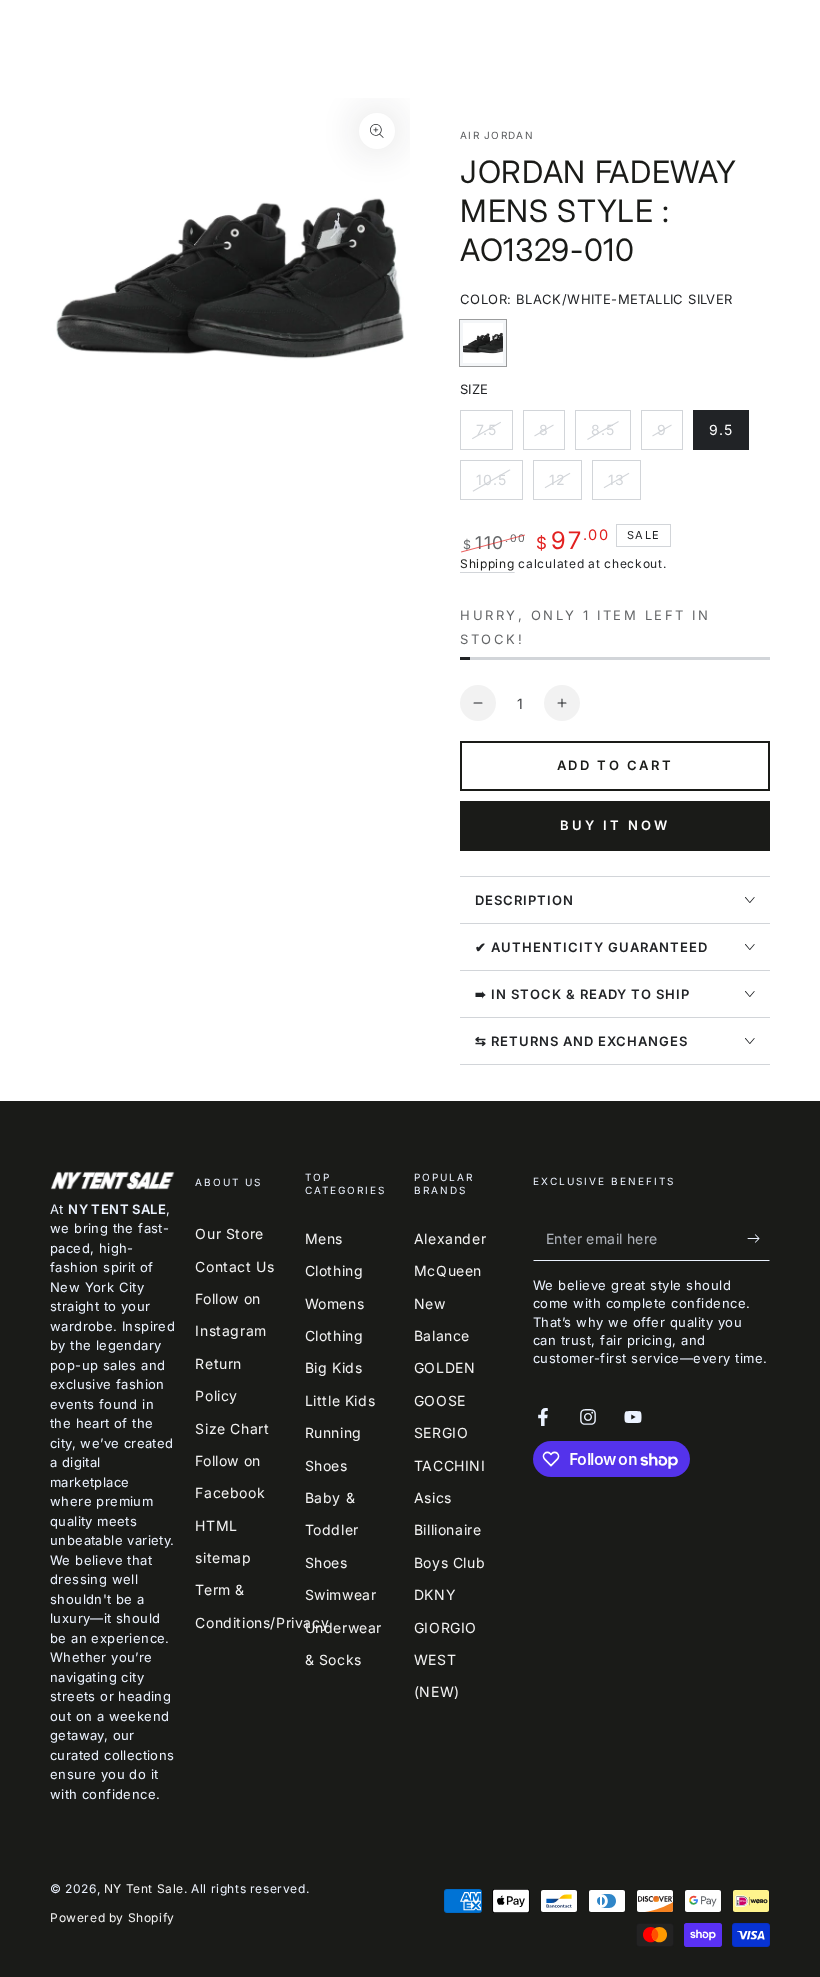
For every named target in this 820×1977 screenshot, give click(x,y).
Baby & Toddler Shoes (332, 1530)
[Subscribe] (758, 1238)
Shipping (487, 563)
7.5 (494, 435)
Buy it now (615, 825)
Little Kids (340, 1400)
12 (565, 485)
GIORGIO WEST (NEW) (445, 1660)
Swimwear (341, 1594)
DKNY (435, 1594)
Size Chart (232, 1428)
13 (624, 485)
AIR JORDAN (497, 135)
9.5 (728, 435)
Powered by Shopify (112, 1917)
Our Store (229, 1233)
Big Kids (334, 1367)
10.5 (499, 485)
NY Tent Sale (144, 1888)
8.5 (610, 435)
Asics (433, 1497)
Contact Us (234, 1266)
